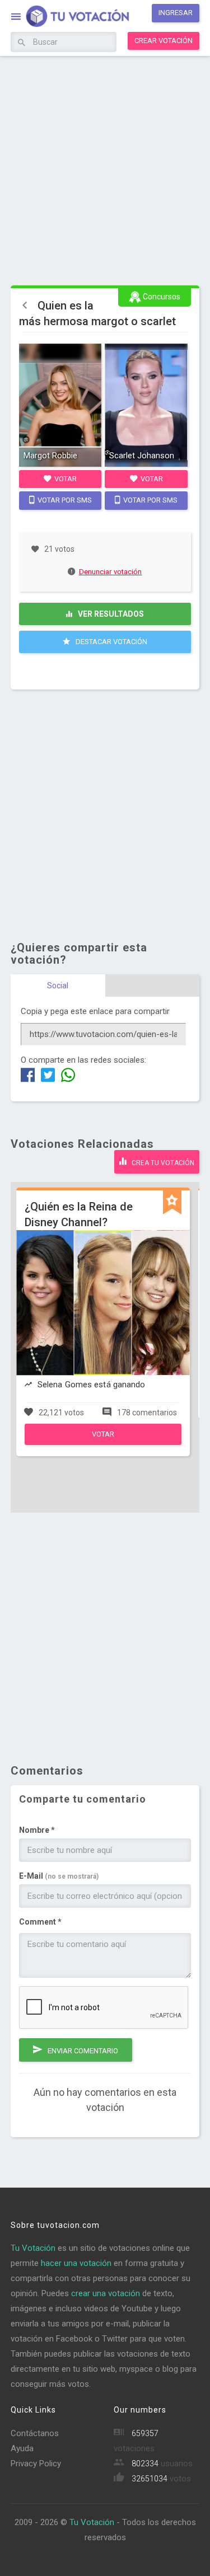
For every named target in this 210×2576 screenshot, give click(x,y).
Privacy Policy (36, 2464)
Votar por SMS (64, 500)
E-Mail (59, 1876)
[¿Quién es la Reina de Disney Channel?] (103, 1442)
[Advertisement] (105, 169)
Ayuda (22, 2448)
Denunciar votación (111, 572)
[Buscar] (22, 43)
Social (58, 986)
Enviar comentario (82, 2051)
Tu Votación (33, 2248)
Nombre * (37, 1830)
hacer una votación (76, 2263)
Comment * (40, 1922)
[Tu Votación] (71, 17)
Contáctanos (35, 2433)
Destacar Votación (111, 642)
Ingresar (176, 13)
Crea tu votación (162, 1163)
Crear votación (164, 41)
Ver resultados (110, 614)
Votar (65, 479)
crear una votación (106, 2293)
